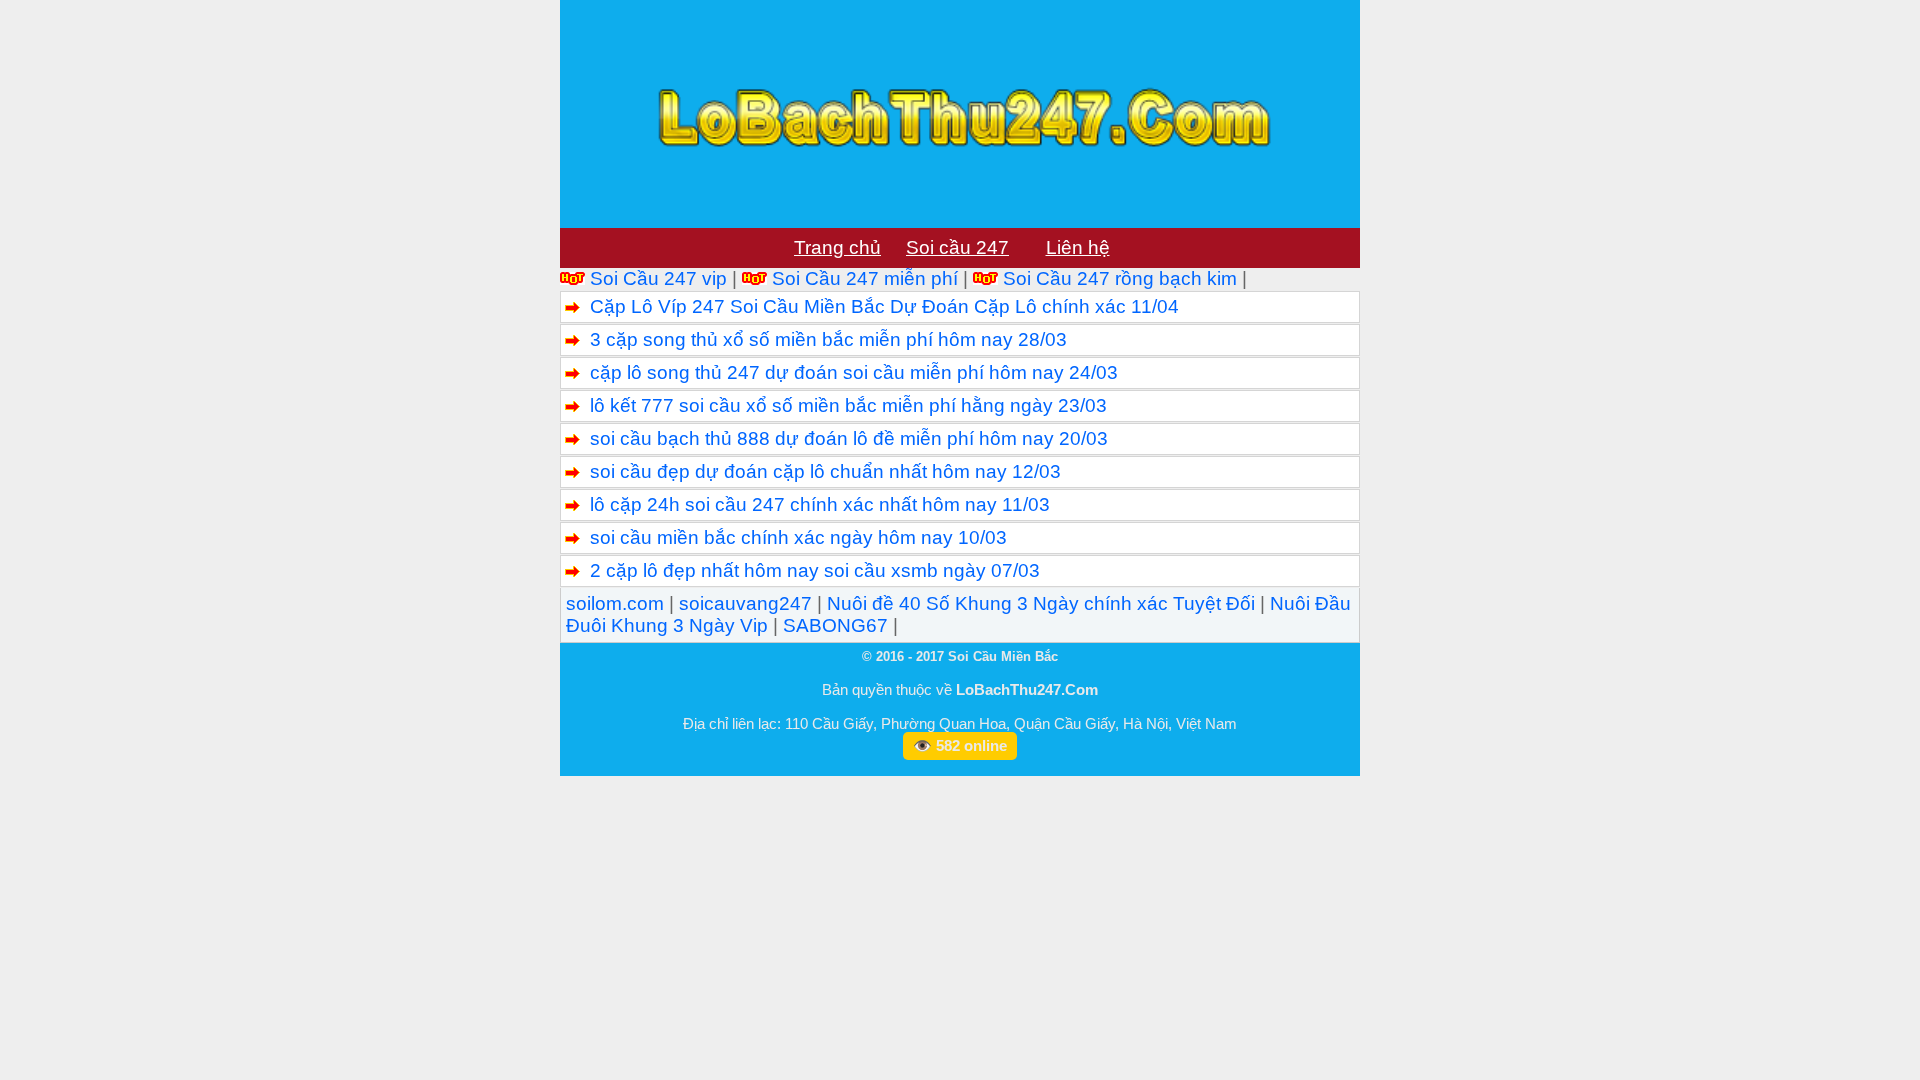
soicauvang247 (745, 603)
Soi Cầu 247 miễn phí (865, 278)
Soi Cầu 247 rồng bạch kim (1120, 278)
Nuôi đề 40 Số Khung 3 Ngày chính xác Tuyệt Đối (1041, 603)
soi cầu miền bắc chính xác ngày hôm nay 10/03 (798, 537)
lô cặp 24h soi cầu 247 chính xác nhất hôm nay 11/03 (820, 504)
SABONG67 (835, 625)
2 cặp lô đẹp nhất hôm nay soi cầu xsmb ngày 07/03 (815, 570)
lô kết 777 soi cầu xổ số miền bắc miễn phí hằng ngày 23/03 (848, 405)
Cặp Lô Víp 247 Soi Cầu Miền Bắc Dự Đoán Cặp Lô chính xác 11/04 (884, 306)
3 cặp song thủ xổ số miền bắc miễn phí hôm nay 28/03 (828, 339)
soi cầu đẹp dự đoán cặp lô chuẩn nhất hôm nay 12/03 (825, 471)
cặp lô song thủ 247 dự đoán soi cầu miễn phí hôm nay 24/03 (854, 372)
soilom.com (615, 603)
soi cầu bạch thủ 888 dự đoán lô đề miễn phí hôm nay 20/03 (849, 438)
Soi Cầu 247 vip (658, 278)
